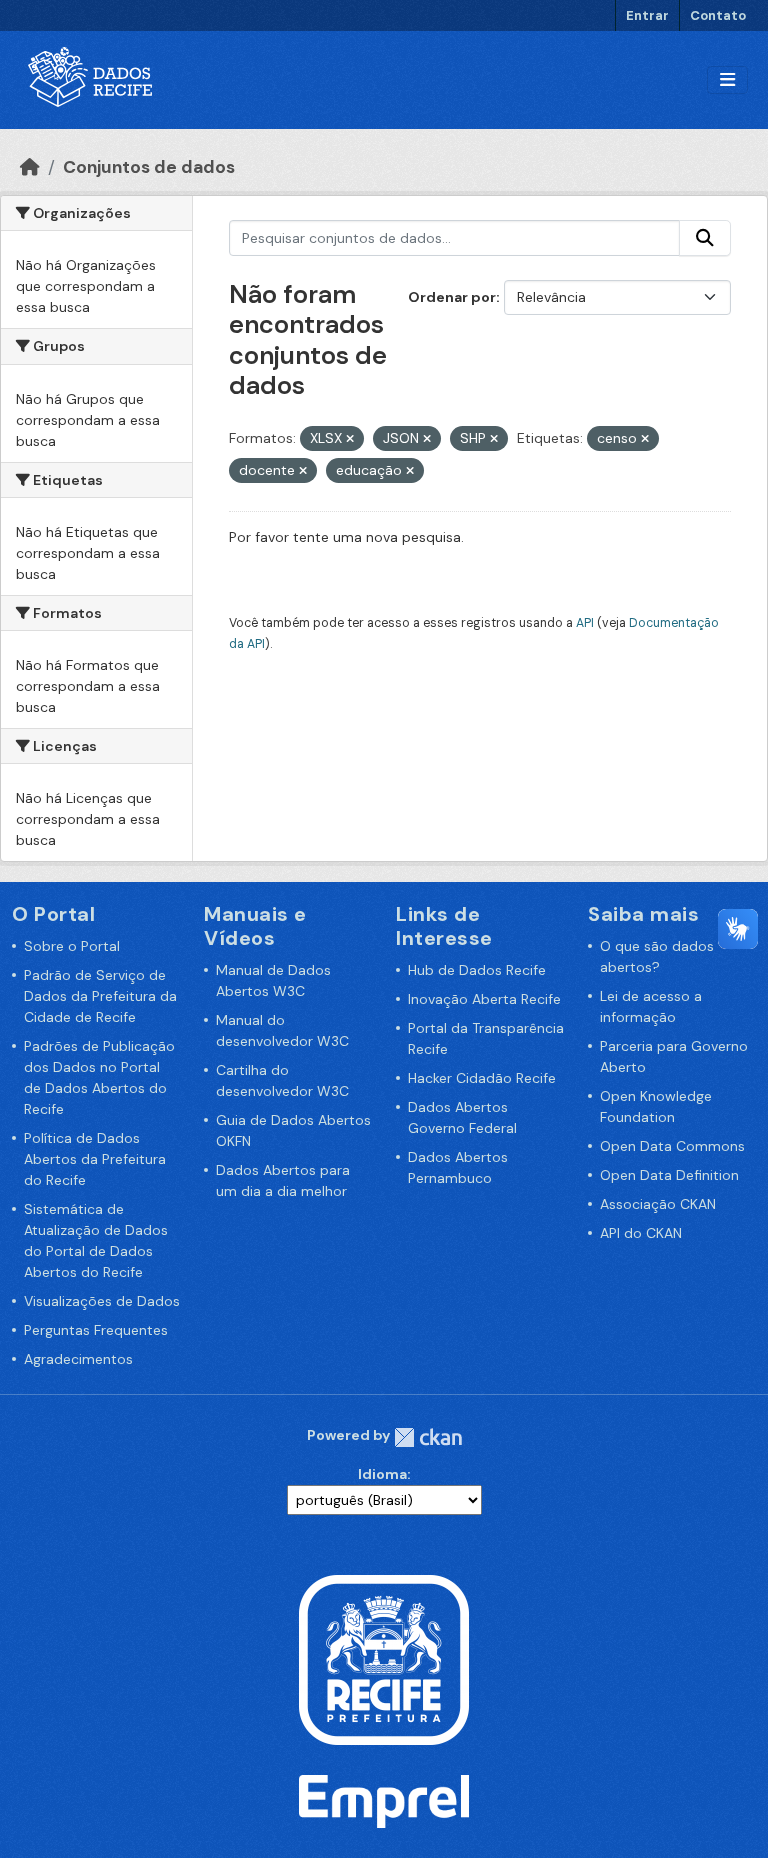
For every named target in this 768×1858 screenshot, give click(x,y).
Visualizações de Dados (102, 1301)
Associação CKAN (658, 1204)
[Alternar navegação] (727, 80)
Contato (718, 15)
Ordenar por (452, 297)
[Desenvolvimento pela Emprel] (384, 1800)
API (585, 623)
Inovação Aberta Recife (484, 999)
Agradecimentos (78, 1359)
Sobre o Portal (72, 946)
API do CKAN (641, 1233)
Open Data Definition (669, 1175)
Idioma (382, 1474)
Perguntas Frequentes (96, 1330)
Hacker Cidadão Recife (482, 1078)
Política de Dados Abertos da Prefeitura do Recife (95, 1159)
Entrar (647, 15)
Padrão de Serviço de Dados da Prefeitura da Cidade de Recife (100, 996)
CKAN (428, 1437)
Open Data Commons (672, 1146)
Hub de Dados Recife (477, 970)
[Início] (30, 167)
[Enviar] (705, 238)
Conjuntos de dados (149, 167)
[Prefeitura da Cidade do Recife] (384, 1659)
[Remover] (350, 439)
